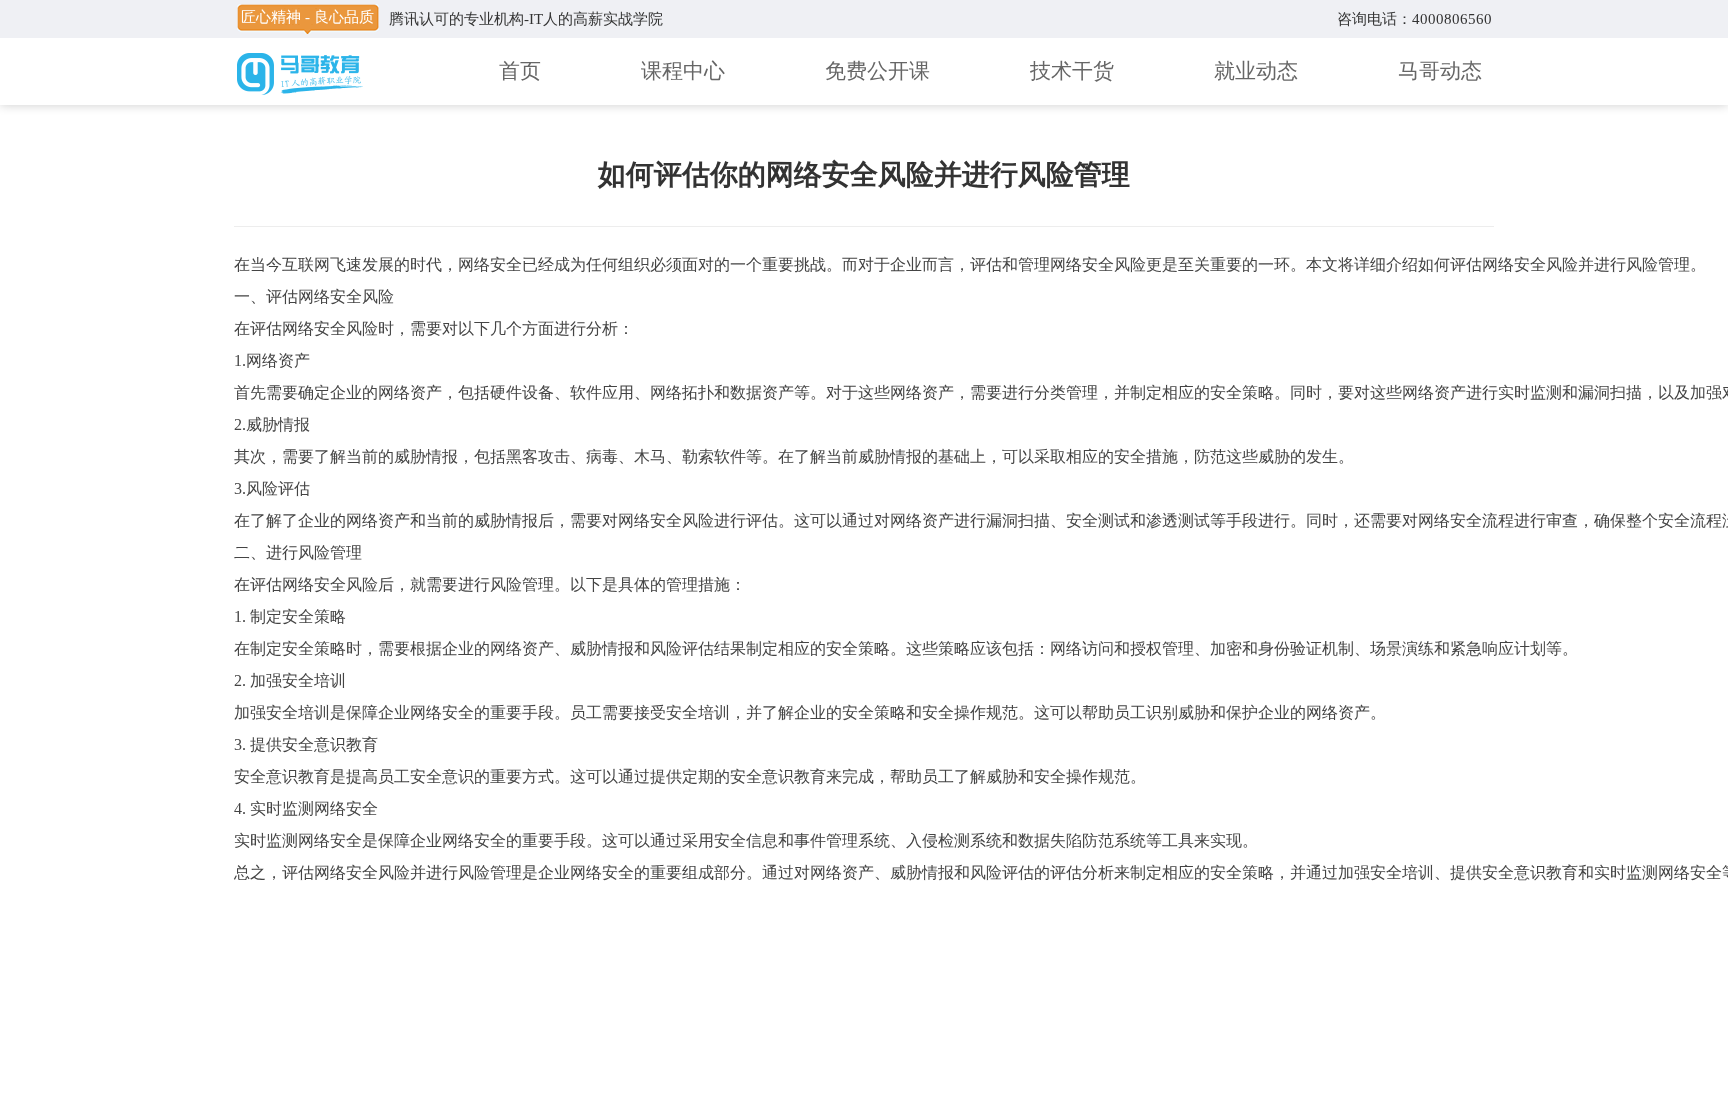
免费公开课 (877, 71)
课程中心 (683, 71)
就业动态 (1256, 71)
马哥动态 (1440, 71)
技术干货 (1072, 71)
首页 (520, 71)
